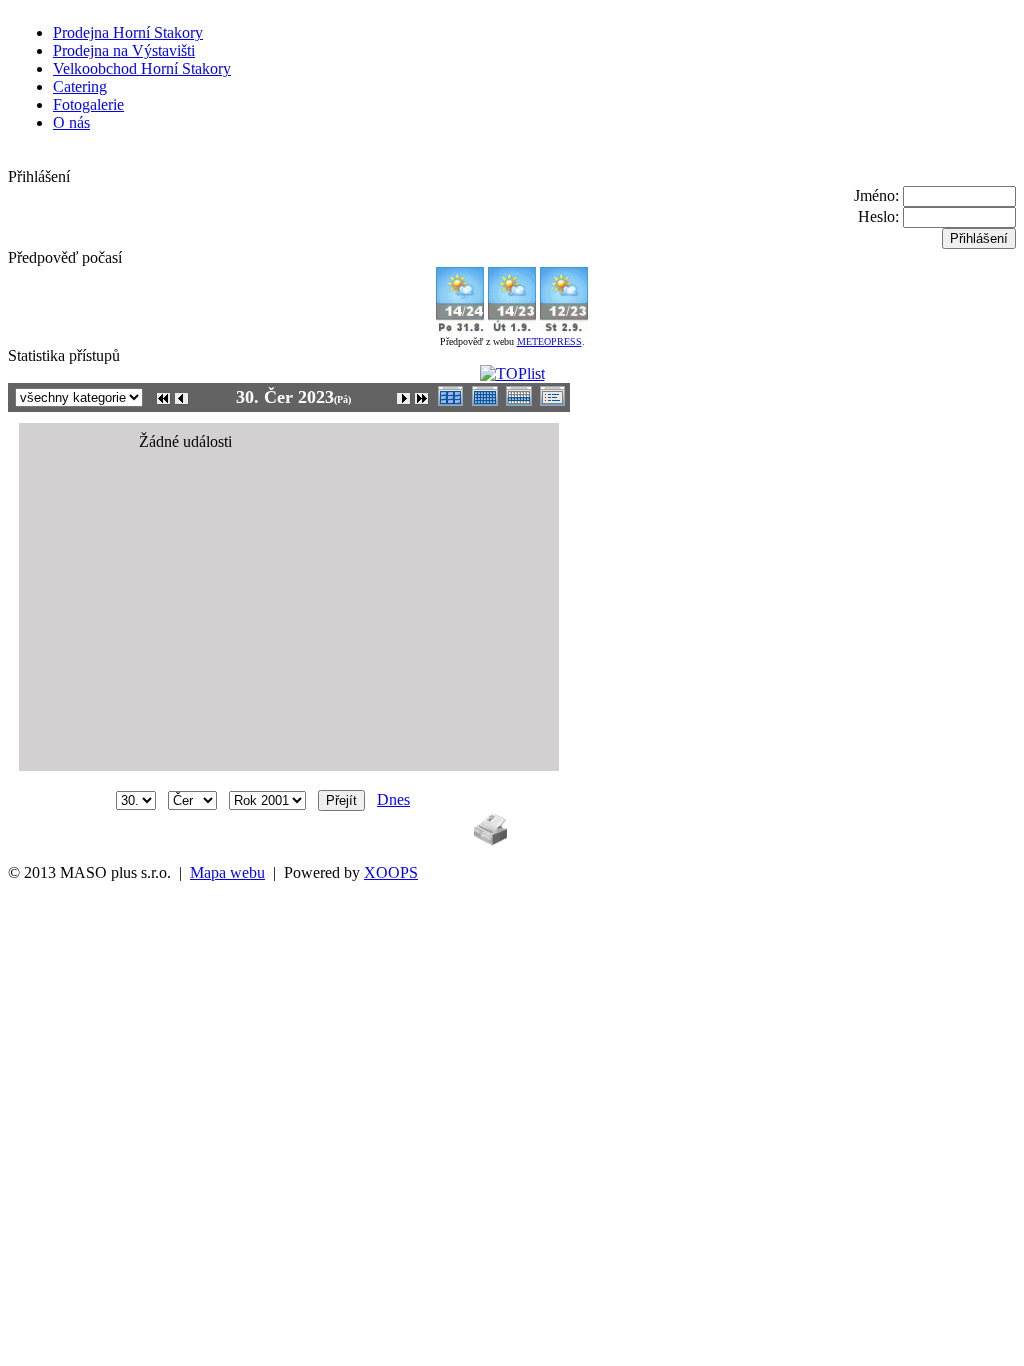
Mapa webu (227, 872)
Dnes (393, 799)
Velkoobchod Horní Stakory (142, 68)
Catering (80, 86)
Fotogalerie (88, 104)
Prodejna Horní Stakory (128, 32)
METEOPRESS (549, 341)
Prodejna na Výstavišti (124, 50)
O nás (71, 122)
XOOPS (391, 872)
